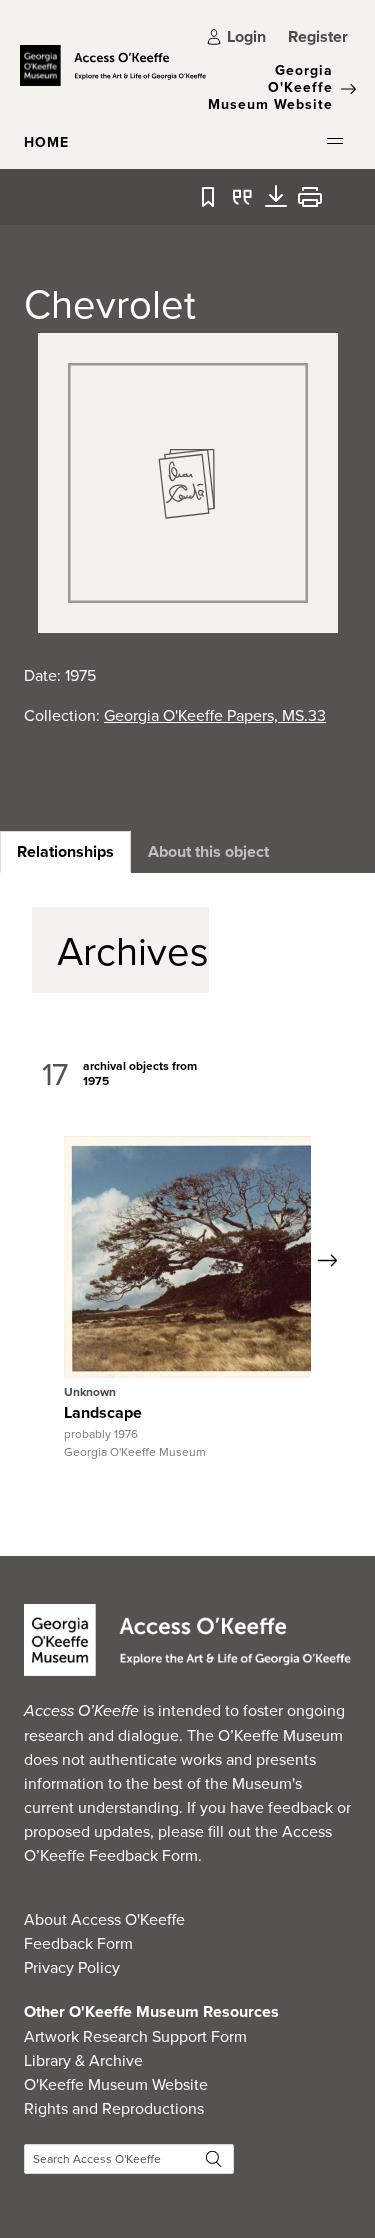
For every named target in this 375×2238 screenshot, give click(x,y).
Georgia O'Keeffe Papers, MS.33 (215, 715)
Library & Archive (83, 2060)
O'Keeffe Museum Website (116, 2084)
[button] (335, 141)
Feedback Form (78, 1943)
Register (318, 36)
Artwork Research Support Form (135, 2036)
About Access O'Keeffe (104, 1919)
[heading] (65, 852)
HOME (46, 142)
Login (246, 36)
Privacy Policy (72, 1967)
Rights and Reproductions (114, 2108)
